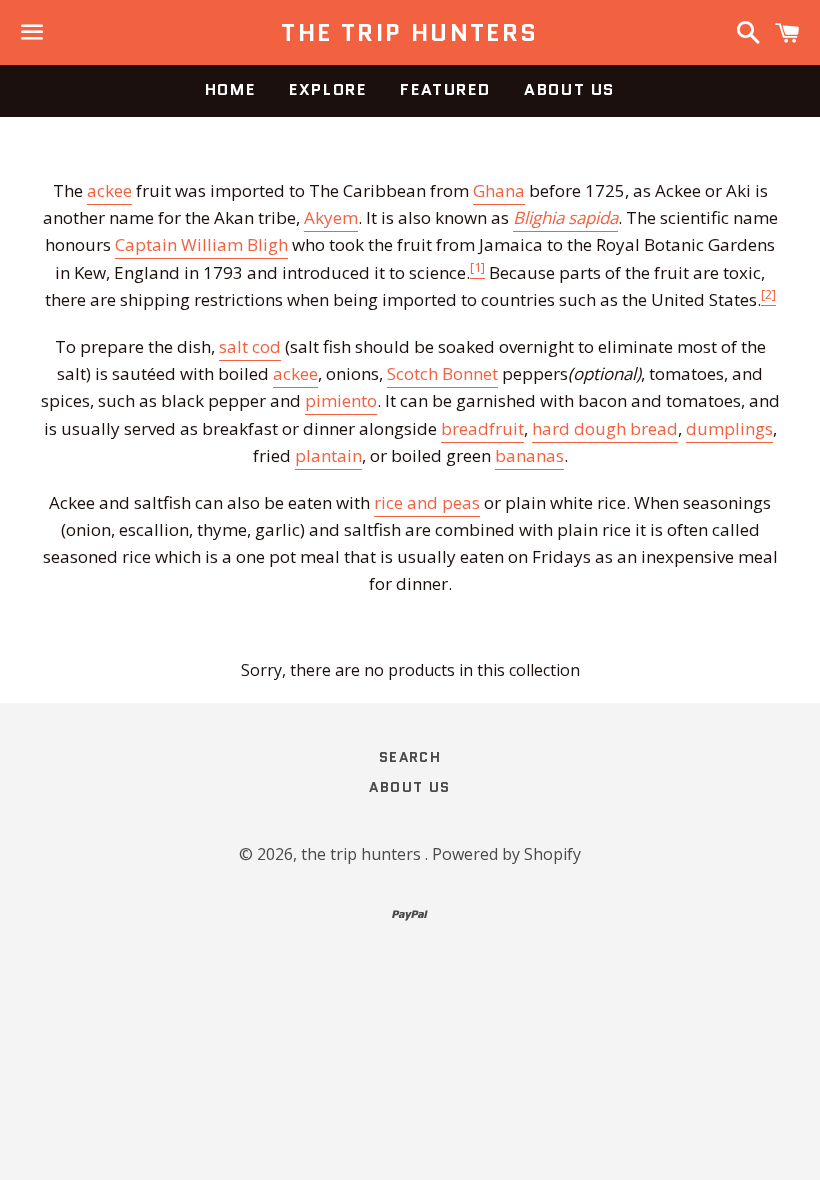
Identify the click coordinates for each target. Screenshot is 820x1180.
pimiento (341, 400)
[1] (477, 267)
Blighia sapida (565, 217)
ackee (109, 190)
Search (410, 757)
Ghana (499, 190)
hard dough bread (605, 428)
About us (569, 89)
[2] (768, 294)
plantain (328, 455)
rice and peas (427, 502)
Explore (327, 89)
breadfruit (482, 428)
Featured (445, 89)
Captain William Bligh (201, 244)
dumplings (729, 428)
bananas (529, 455)
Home (230, 89)
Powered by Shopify (506, 854)
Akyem (331, 217)
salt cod (250, 346)
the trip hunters (409, 33)
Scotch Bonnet (442, 373)
